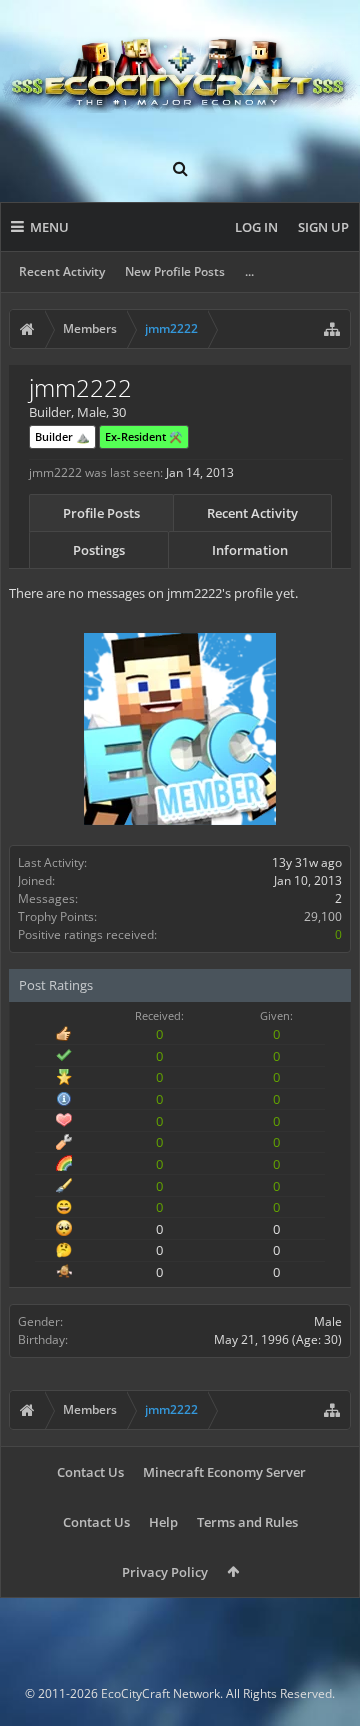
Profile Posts (101, 513)
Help (163, 1522)
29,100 (323, 916)
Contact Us (90, 1472)
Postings (99, 550)
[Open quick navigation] (332, 329)
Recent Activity (62, 271)
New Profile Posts (175, 271)
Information (250, 550)
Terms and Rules (247, 1522)
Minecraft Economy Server (224, 1472)
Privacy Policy (165, 1572)
